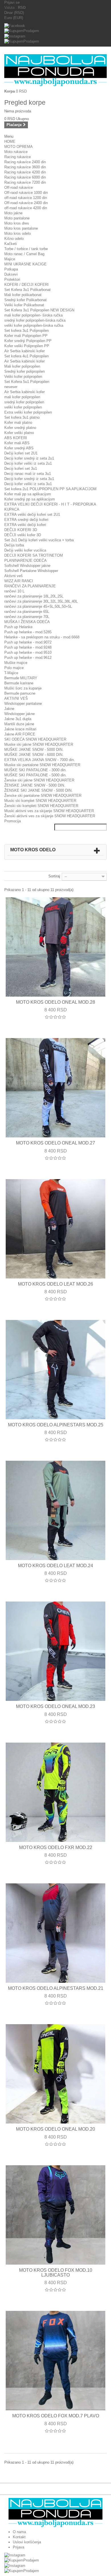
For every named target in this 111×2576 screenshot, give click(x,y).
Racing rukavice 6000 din (25, 177)
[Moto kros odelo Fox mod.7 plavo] (55, 2361)
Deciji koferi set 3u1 (21, 469)
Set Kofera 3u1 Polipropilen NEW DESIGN (39, 310)
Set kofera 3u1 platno (22, 417)
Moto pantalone (17, 218)
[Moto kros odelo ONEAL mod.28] (55, 947)
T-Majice (11, 673)
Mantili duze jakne (19, 724)
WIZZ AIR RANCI (19, 581)
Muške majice (16, 663)
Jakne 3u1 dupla (18, 719)
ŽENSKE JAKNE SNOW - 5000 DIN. (35, 785)
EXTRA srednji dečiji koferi (26, 520)
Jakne (9, 709)
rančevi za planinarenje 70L (27, 617)
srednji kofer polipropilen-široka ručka (35, 320)
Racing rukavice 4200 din (25, 172)
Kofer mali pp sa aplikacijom (28, 494)
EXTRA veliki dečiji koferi (25, 525)
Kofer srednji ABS (19, 448)
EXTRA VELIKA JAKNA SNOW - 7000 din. (40, 760)
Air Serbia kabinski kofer (24, 351)
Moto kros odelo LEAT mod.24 (55, 1566)
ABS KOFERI (16, 438)
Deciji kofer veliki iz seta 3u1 (28, 484)
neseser (11, 387)
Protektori (12, 279)
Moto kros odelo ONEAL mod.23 (55, 1706)
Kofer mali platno (18, 423)
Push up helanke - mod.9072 (28, 642)
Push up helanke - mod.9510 (28, 652)
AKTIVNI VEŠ (16, 698)
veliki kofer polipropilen (23, 407)
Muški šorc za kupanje (23, 688)
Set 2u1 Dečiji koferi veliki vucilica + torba (39, 540)
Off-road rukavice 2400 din (26, 203)
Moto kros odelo (18, 233)
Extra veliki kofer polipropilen (28, 412)
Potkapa (11, 269)
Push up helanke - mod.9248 (28, 647)
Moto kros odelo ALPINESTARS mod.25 (56, 1425)
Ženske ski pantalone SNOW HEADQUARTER (43, 796)
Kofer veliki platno (19, 433)
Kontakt (19, 2537)
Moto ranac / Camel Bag (24, 254)
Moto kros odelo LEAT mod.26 (55, 1284)
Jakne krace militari (20, 729)
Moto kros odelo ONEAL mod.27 (55, 1143)
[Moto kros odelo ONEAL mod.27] (55, 1088)
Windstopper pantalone (23, 704)
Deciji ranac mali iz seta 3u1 (28, 474)
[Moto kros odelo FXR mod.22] (55, 1792)
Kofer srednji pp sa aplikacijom (30, 499)
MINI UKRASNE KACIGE (25, 264)
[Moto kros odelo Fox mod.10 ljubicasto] (55, 2215)
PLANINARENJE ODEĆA (25, 560)
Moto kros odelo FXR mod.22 (56, 1847)
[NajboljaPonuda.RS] (55, 70)
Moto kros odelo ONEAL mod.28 (55, 1002)
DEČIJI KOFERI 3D (21, 530)
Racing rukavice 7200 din (25, 182)
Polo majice (14, 668)
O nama (19, 2532)
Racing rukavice (18, 157)
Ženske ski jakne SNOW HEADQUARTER (39, 780)
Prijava (18, 2547)
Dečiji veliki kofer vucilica (25, 550)
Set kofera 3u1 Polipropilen (26, 331)
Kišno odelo (14, 239)
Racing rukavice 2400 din (25, 162)
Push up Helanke (18, 627)
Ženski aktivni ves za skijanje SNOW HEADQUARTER (50, 816)
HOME (10, 142)
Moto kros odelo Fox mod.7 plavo (56, 2416)
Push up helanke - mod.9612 (28, 658)
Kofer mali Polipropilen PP (26, 336)
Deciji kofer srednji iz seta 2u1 (29, 458)
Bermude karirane (19, 683)
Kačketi (11, 244)
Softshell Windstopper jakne (27, 566)
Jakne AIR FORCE (20, 734)
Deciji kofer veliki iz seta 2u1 (28, 463)
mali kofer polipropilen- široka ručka (33, 315)
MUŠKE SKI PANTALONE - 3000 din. (35, 770)
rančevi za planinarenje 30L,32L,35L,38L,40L (41, 601)
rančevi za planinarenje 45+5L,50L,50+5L (38, 606)
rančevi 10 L (14, 591)
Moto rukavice (16, 152)
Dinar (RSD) (14, 13)
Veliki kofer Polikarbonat (24, 305)
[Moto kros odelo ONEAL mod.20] (55, 2074)
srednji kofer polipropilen (24, 402)
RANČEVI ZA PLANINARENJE (30, 586)
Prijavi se (12, 2)
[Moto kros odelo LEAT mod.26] (55, 1229)
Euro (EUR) (14, 18)
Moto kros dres (17, 223)
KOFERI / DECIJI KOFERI (26, 285)
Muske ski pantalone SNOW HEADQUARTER (42, 765)
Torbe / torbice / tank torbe (26, 249)
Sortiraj (54, 876)
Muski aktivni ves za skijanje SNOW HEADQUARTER (49, 811)
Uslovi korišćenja (27, 2542)
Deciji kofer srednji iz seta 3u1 (29, 479)
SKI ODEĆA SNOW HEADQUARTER (35, 739)
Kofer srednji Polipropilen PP (28, 341)
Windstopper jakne (19, 714)
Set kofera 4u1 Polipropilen (26, 356)
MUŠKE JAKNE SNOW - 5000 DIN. (34, 750)
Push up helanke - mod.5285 (28, 632)
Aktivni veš (14, 576)
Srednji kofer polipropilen (24, 371)
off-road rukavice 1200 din (26, 198)
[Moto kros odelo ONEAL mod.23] (55, 1651)
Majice (10, 259)
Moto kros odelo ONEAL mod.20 (55, 2129)
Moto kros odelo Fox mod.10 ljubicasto (56, 2273)
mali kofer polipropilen (22, 397)
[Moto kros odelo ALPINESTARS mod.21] (55, 1933)
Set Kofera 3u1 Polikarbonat (27, 290)
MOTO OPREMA (18, 147)
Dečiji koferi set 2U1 (21, 453)
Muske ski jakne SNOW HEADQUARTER (39, 744)
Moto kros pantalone (21, 228)
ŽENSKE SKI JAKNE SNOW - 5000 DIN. (38, 790)
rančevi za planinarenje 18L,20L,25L (34, 596)
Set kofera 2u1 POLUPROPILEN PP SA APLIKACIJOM (50, 489)
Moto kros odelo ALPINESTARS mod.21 (56, 1988)
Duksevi (11, 274)
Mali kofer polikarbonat (23, 295)
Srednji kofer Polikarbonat (25, 300)
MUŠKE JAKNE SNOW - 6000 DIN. (34, 755)
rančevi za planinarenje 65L (27, 612)
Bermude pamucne (20, 693)
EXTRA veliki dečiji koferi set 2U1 (32, 514)
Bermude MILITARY (21, 678)
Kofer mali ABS (17, 443)
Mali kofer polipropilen (22, 366)
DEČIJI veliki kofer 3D (23, 535)
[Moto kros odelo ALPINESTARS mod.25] (55, 1370)
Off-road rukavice (18, 187)
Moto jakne (13, 213)
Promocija (13, 821)
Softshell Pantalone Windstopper (31, 571)
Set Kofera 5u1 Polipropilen (27, 382)
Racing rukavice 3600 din (25, 167)
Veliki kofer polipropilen (23, 377)
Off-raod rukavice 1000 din (26, 193)
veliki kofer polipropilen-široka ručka (34, 325)
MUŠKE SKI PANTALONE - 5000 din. (35, 775)
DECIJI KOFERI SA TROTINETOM (34, 555)
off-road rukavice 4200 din (26, 208)
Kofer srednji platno (20, 428)
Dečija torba (14, 545)
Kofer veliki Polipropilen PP (27, 346)
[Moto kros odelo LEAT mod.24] (55, 1510)
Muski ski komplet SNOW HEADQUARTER (40, 801)
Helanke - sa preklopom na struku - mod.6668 (42, 637)
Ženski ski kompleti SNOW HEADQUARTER (41, 806)
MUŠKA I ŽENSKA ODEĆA (27, 622)
